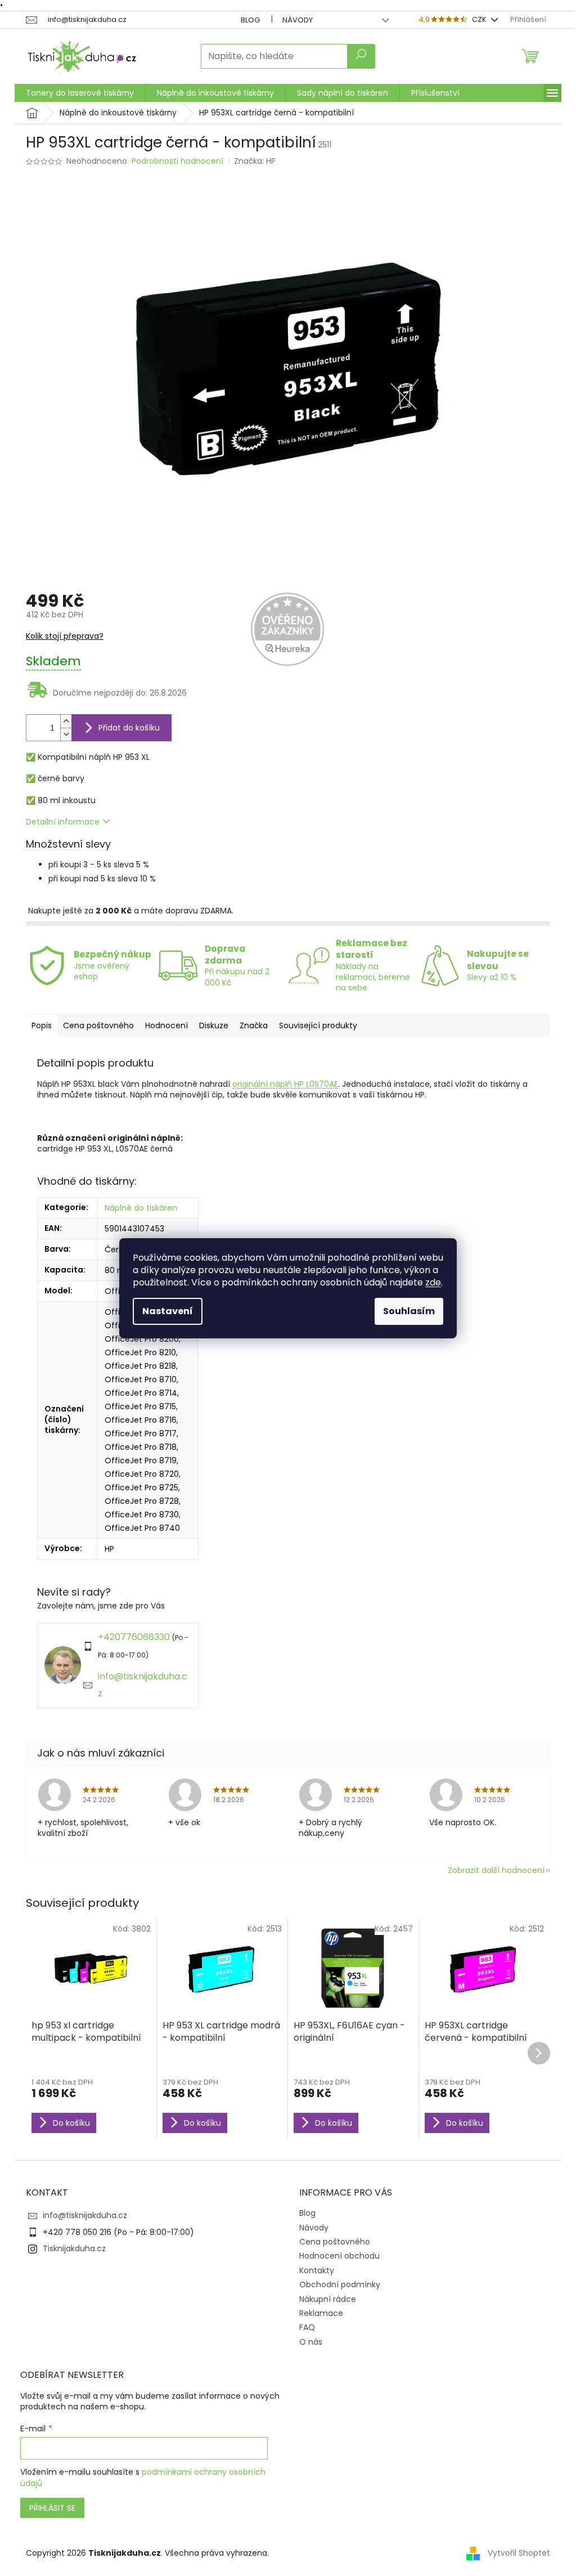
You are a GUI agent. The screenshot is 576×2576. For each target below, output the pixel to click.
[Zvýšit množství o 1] (66, 721)
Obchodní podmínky (340, 2284)
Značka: (255, 161)
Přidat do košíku (129, 728)
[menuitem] (80, 93)
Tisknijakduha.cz (74, 2248)
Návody (298, 20)
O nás (311, 2342)
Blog (250, 20)
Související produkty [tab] (318, 1025)
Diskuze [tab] (214, 1025)
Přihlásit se (52, 2508)
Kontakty (317, 2270)
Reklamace (321, 2313)
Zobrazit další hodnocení (496, 1870)
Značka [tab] (254, 1025)
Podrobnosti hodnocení (177, 161)
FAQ (307, 2327)
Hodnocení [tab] (166, 1025)
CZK (480, 19)
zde (433, 1282)
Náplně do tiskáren (141, 1208)
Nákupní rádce (328, 2299)
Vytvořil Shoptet (519, 2553)
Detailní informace (63, 822)
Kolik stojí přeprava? (65, 636)
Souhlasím (409, 1311)
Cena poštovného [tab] (98, 1025)
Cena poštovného (335, 2242)
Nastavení (168, 1311)
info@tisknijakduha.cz (85, 2215)
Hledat (361, 56)
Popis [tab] (42, 1025)
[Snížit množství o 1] (66, 734)
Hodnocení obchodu (339, 2256)
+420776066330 (134, 1637)
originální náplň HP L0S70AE (285, 1084)
